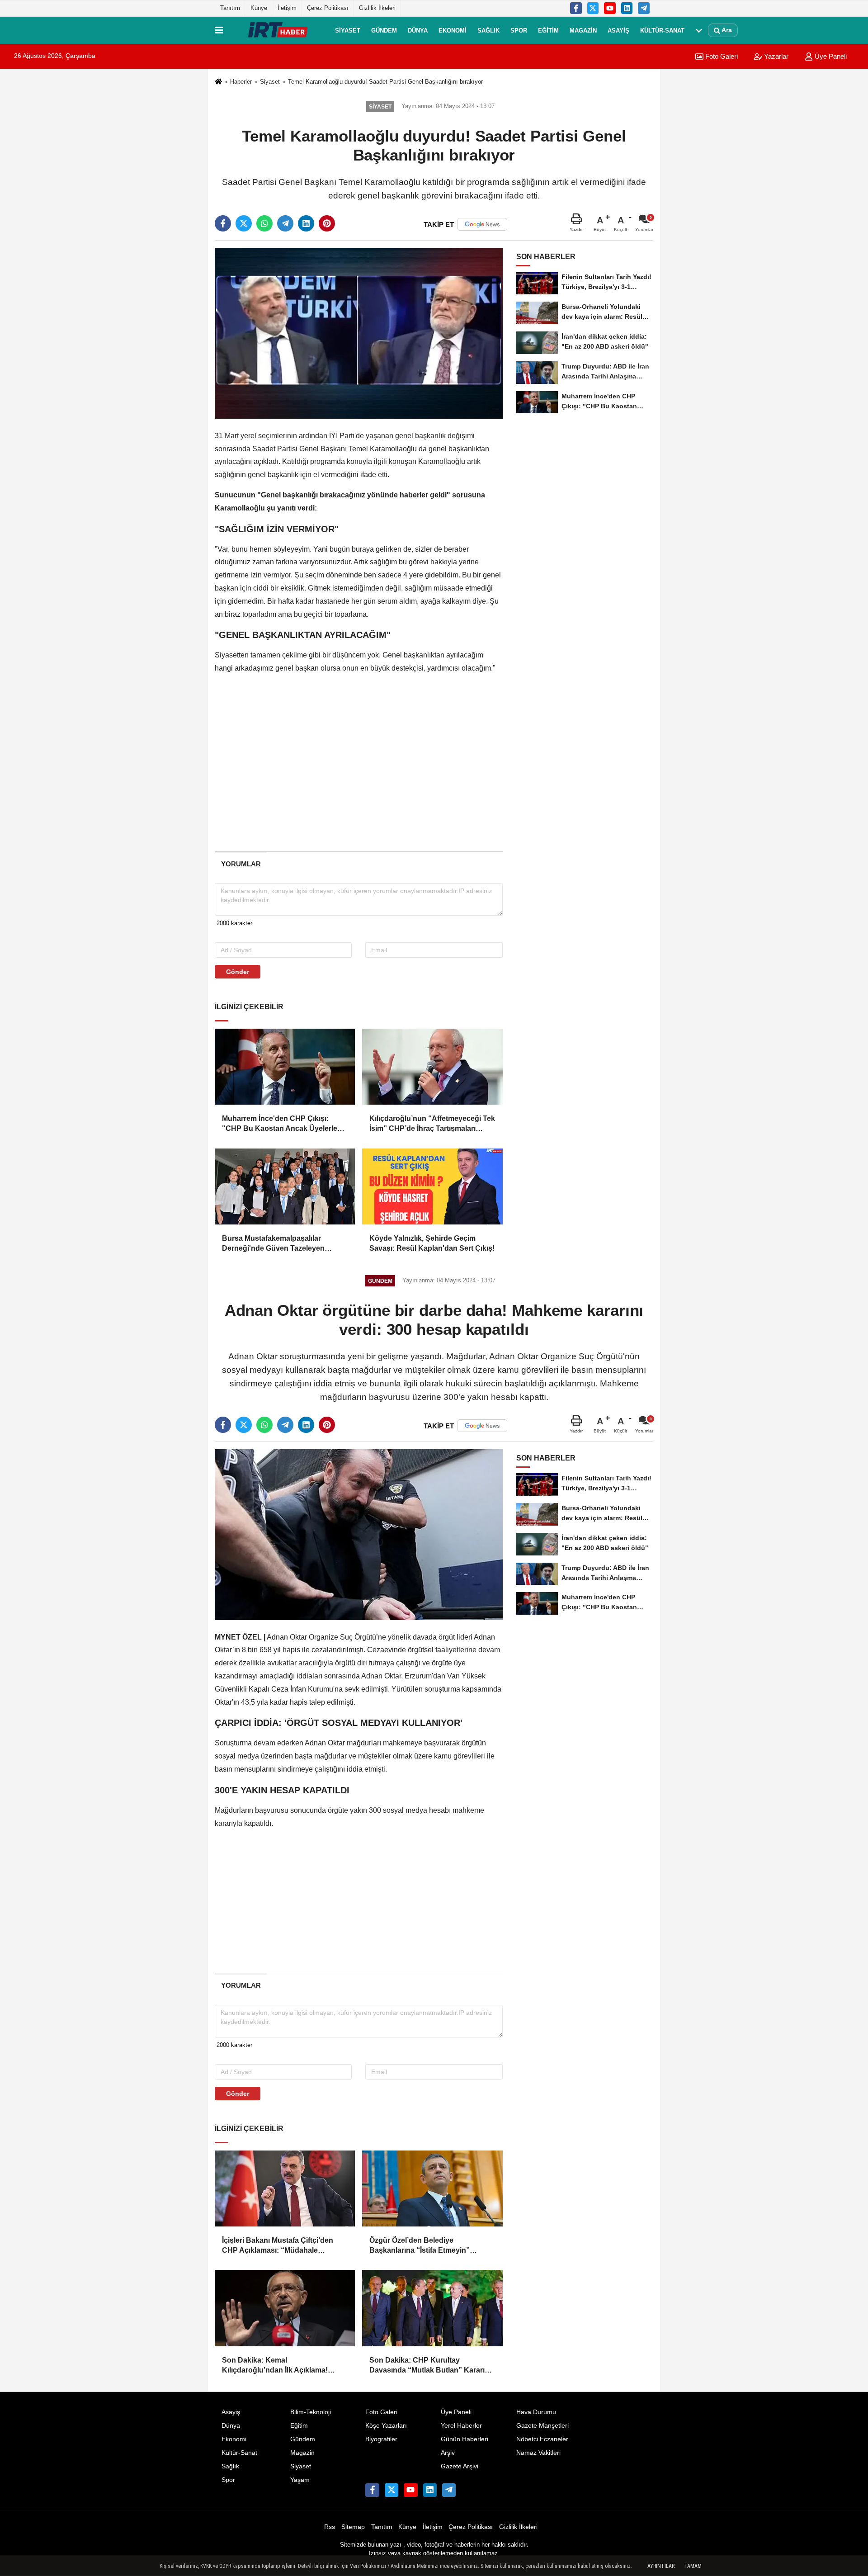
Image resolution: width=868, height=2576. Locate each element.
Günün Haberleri (465, 2439)
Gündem (384, 30)
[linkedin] (306, 223)
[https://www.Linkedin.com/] (627, 8)
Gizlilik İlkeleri (377, 8)
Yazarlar (775, 56)
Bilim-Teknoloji (311, 2412)
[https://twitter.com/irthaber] (593, 8)
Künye (259, 8)
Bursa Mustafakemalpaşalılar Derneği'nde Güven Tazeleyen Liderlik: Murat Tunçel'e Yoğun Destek (274, 1244)
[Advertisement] (170, 211)
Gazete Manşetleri (542, 2426)
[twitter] (244, 223)
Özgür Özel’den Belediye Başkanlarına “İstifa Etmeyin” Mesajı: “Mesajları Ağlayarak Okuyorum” (420, 2246)
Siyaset (348, 30)
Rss (330, 2527)
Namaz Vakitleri (538, 2453)
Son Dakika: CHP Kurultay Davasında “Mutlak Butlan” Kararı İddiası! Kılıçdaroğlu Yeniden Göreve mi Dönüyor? (432, 2366)
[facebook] (223, 223)
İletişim (287, 8)
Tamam (693, 2566)
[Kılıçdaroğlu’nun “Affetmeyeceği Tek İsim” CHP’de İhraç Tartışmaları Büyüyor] (432, 1067)
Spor (519, 30)
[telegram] (285, 223)
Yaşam (300, 2480)
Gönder (238, 972)
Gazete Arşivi (460, 2466)
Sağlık (488, 30)
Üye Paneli (830, 56)
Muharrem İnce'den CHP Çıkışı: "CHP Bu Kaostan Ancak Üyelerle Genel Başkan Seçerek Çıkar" (280, 1124)
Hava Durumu (536, 2412)
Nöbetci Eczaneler (542, 2439)
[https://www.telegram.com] (644, 8)
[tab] (241, 864)
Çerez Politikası (328, 8)
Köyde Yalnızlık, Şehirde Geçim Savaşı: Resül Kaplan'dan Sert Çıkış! (432, 1243)
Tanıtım (230, 8)
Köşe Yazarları (386, 2426)
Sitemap (353, 2527)
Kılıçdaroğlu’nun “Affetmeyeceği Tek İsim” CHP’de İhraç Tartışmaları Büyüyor (432, 1124)
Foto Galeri (721, 56)
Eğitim (548, 30)
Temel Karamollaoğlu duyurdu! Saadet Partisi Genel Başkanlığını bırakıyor (385, 82)
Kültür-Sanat (662, 30)
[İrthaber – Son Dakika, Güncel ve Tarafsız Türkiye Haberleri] (277, 30)
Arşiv (448, 2453)
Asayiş (618, 30)
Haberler (241, 82)
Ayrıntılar (661, 2566)
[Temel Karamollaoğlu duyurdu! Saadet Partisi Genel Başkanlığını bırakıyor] (359, 333)
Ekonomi (453, 30)
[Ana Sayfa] (218, 82)
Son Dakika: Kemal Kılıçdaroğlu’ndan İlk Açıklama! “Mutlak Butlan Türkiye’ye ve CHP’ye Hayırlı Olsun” (285, 2366)
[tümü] (699, 30)
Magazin (583, 30)
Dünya (418, 30)
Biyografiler (381, 2439)
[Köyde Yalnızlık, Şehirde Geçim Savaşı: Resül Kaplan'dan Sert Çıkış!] (432, 1186)
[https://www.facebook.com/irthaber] (576, 8)
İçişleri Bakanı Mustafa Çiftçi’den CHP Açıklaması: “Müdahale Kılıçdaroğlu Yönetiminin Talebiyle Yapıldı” (280, 2246)
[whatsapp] (264, 223)
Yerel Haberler (461, 2426)
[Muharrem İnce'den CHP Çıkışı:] (285, 1067)
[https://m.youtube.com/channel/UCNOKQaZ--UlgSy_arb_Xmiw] (610, 8)
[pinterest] (327, 223)
